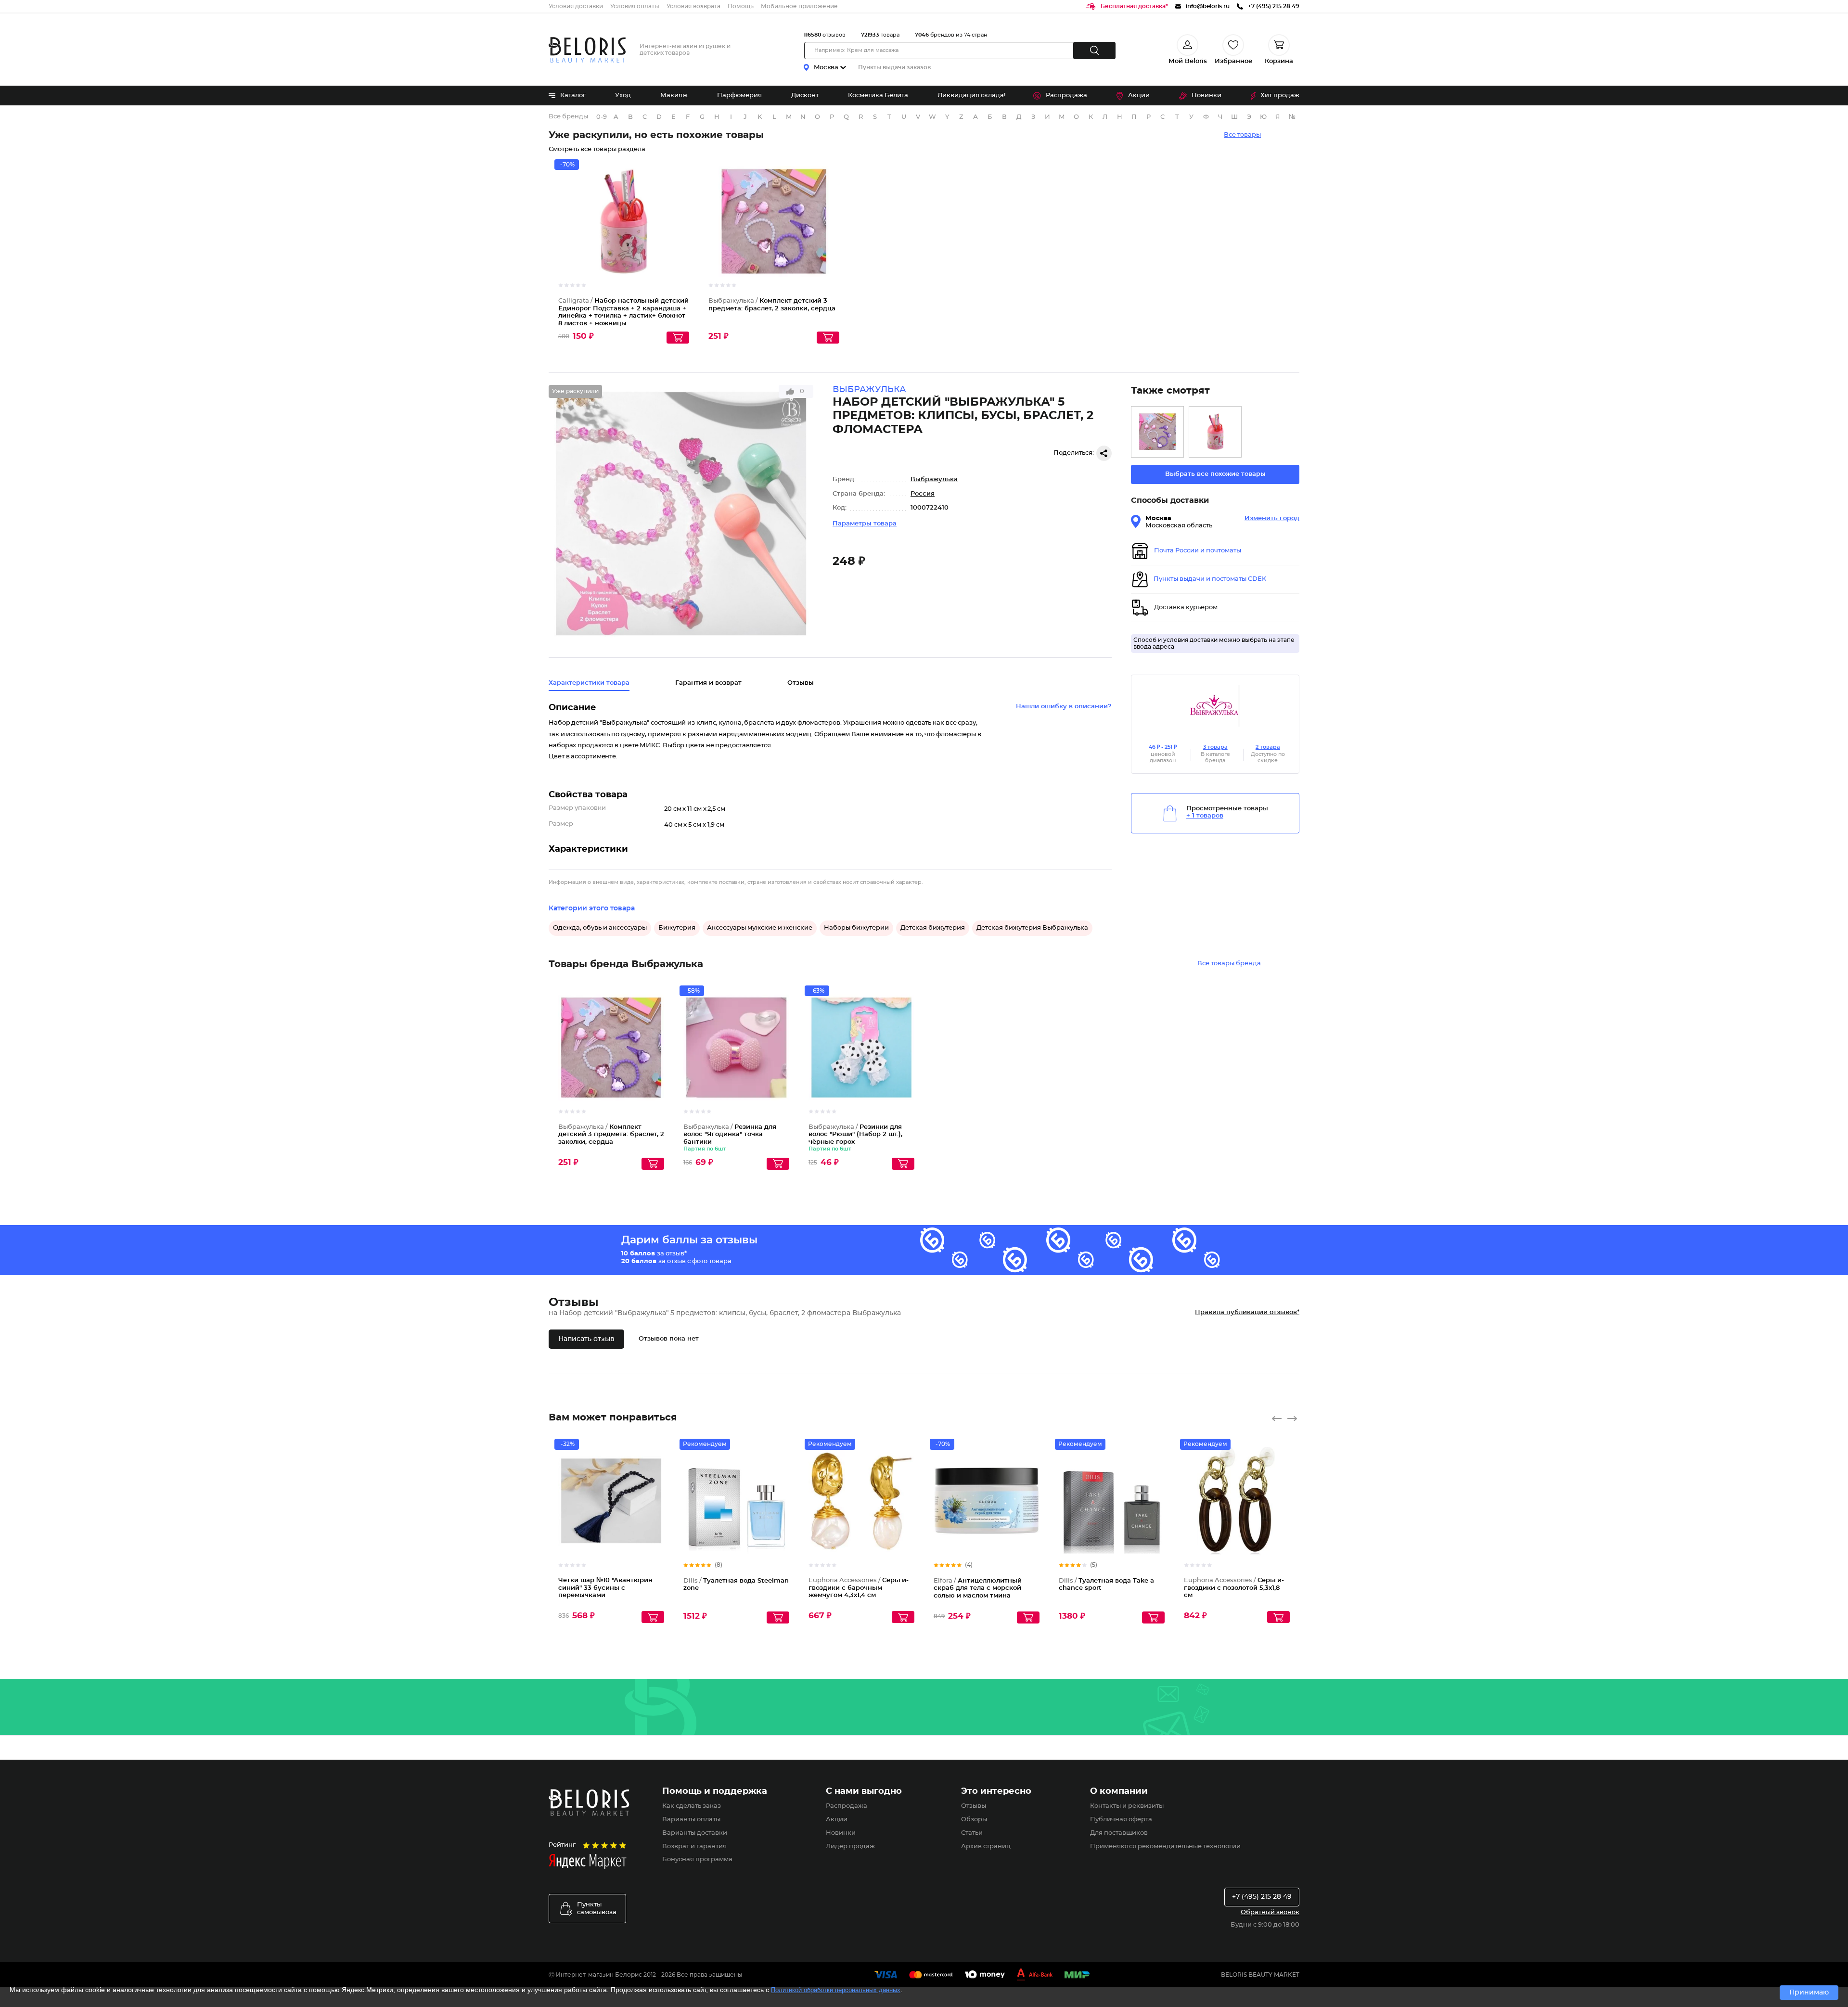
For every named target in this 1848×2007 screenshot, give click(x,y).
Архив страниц (986, 1847)
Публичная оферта (1121, 1820)
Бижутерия (677, 928)
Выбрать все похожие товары (1215, 474)
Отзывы (974, 1806)
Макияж (674, 96)
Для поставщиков (1119, 1833)
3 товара (1215, 747)
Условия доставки (576, 6)
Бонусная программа (697, 1860)
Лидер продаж (850, 1847)
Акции (1139, 96)
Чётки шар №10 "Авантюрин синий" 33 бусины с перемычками (605, 1588)
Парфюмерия (739, 96)
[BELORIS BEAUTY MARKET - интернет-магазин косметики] (587, 50)
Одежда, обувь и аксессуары (600, 928)
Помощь (741, 6)
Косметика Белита (878, 96)
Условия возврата (693, 6)
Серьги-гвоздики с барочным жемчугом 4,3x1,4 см (859, 1588)
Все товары (1242, 135)
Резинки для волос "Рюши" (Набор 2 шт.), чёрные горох (855, 1135)
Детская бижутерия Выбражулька (1032, 928)
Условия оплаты (635, 6)
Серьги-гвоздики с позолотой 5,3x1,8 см (1234, 1588)
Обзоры (974, 1820)
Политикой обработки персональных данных (836, 1990)
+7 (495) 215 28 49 (1262, 1897)
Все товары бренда (1229, 964)
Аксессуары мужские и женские (760, 928)
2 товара (1268, 747)
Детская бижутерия (933, 928)
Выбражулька (934, 479)
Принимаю (1809, 1993)
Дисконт (805, 96)
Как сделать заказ (692, 1806)
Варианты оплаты (691, 1820)
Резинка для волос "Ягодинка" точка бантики (730, 1135)
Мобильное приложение (799, 6)
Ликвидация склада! (971, 96)
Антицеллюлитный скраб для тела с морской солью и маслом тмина (978, 1588)
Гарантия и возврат (708, 683)
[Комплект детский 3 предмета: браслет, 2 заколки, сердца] (1157, 432)
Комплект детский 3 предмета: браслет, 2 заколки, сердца (611, 1135)
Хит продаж (1280, 96)
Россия (923, 494)
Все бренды (568, 117)
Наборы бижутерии (856, 928)
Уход (623, 96)
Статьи (972, 1833)
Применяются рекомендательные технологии (1165, 1847)
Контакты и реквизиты (1127, 1806)
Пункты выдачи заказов (894, 67)
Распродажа (1066, 96)
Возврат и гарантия (694, 1847)
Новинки (1206, 96)
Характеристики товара (589, 683)
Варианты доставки (695, 1833)
